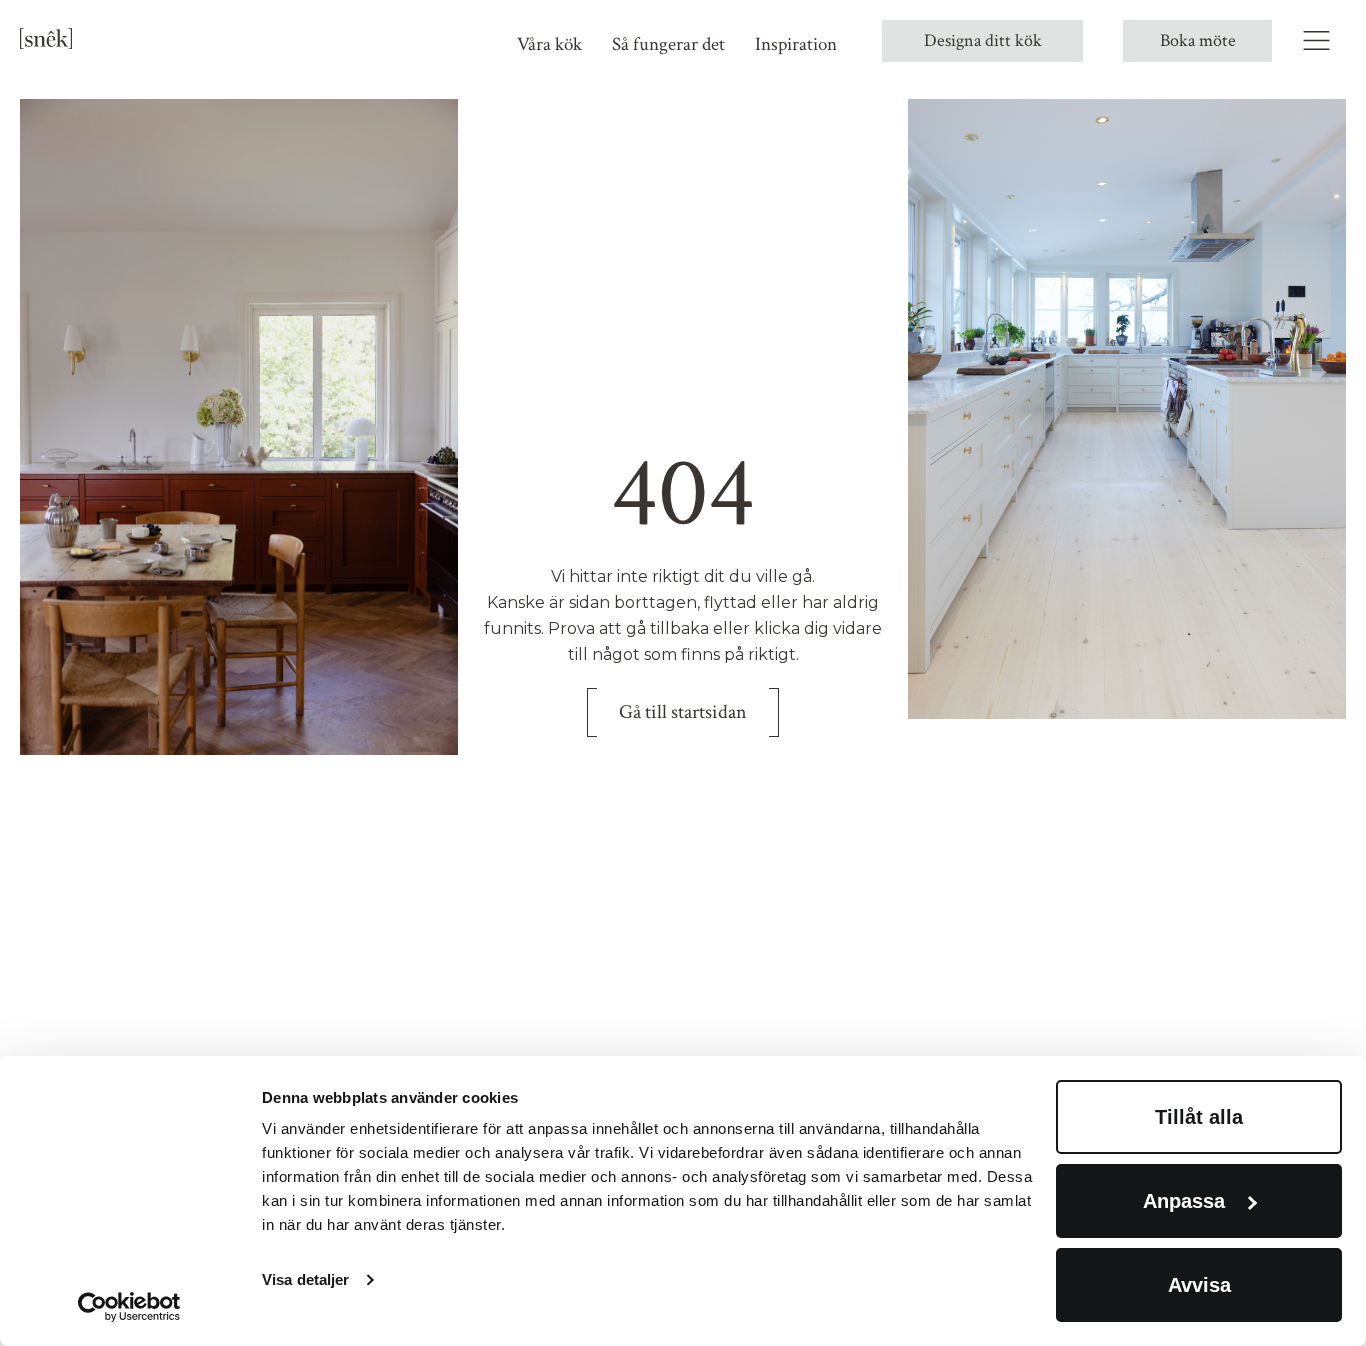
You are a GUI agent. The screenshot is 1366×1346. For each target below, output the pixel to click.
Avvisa (1199, 1285)
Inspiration (796, 44)
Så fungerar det (668, 44)
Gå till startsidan (683, 712)
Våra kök (549, 44)
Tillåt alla (1199, 1117)
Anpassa (1184, 1201)
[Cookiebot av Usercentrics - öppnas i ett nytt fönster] (129, 1307)
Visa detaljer (305, 1279)
